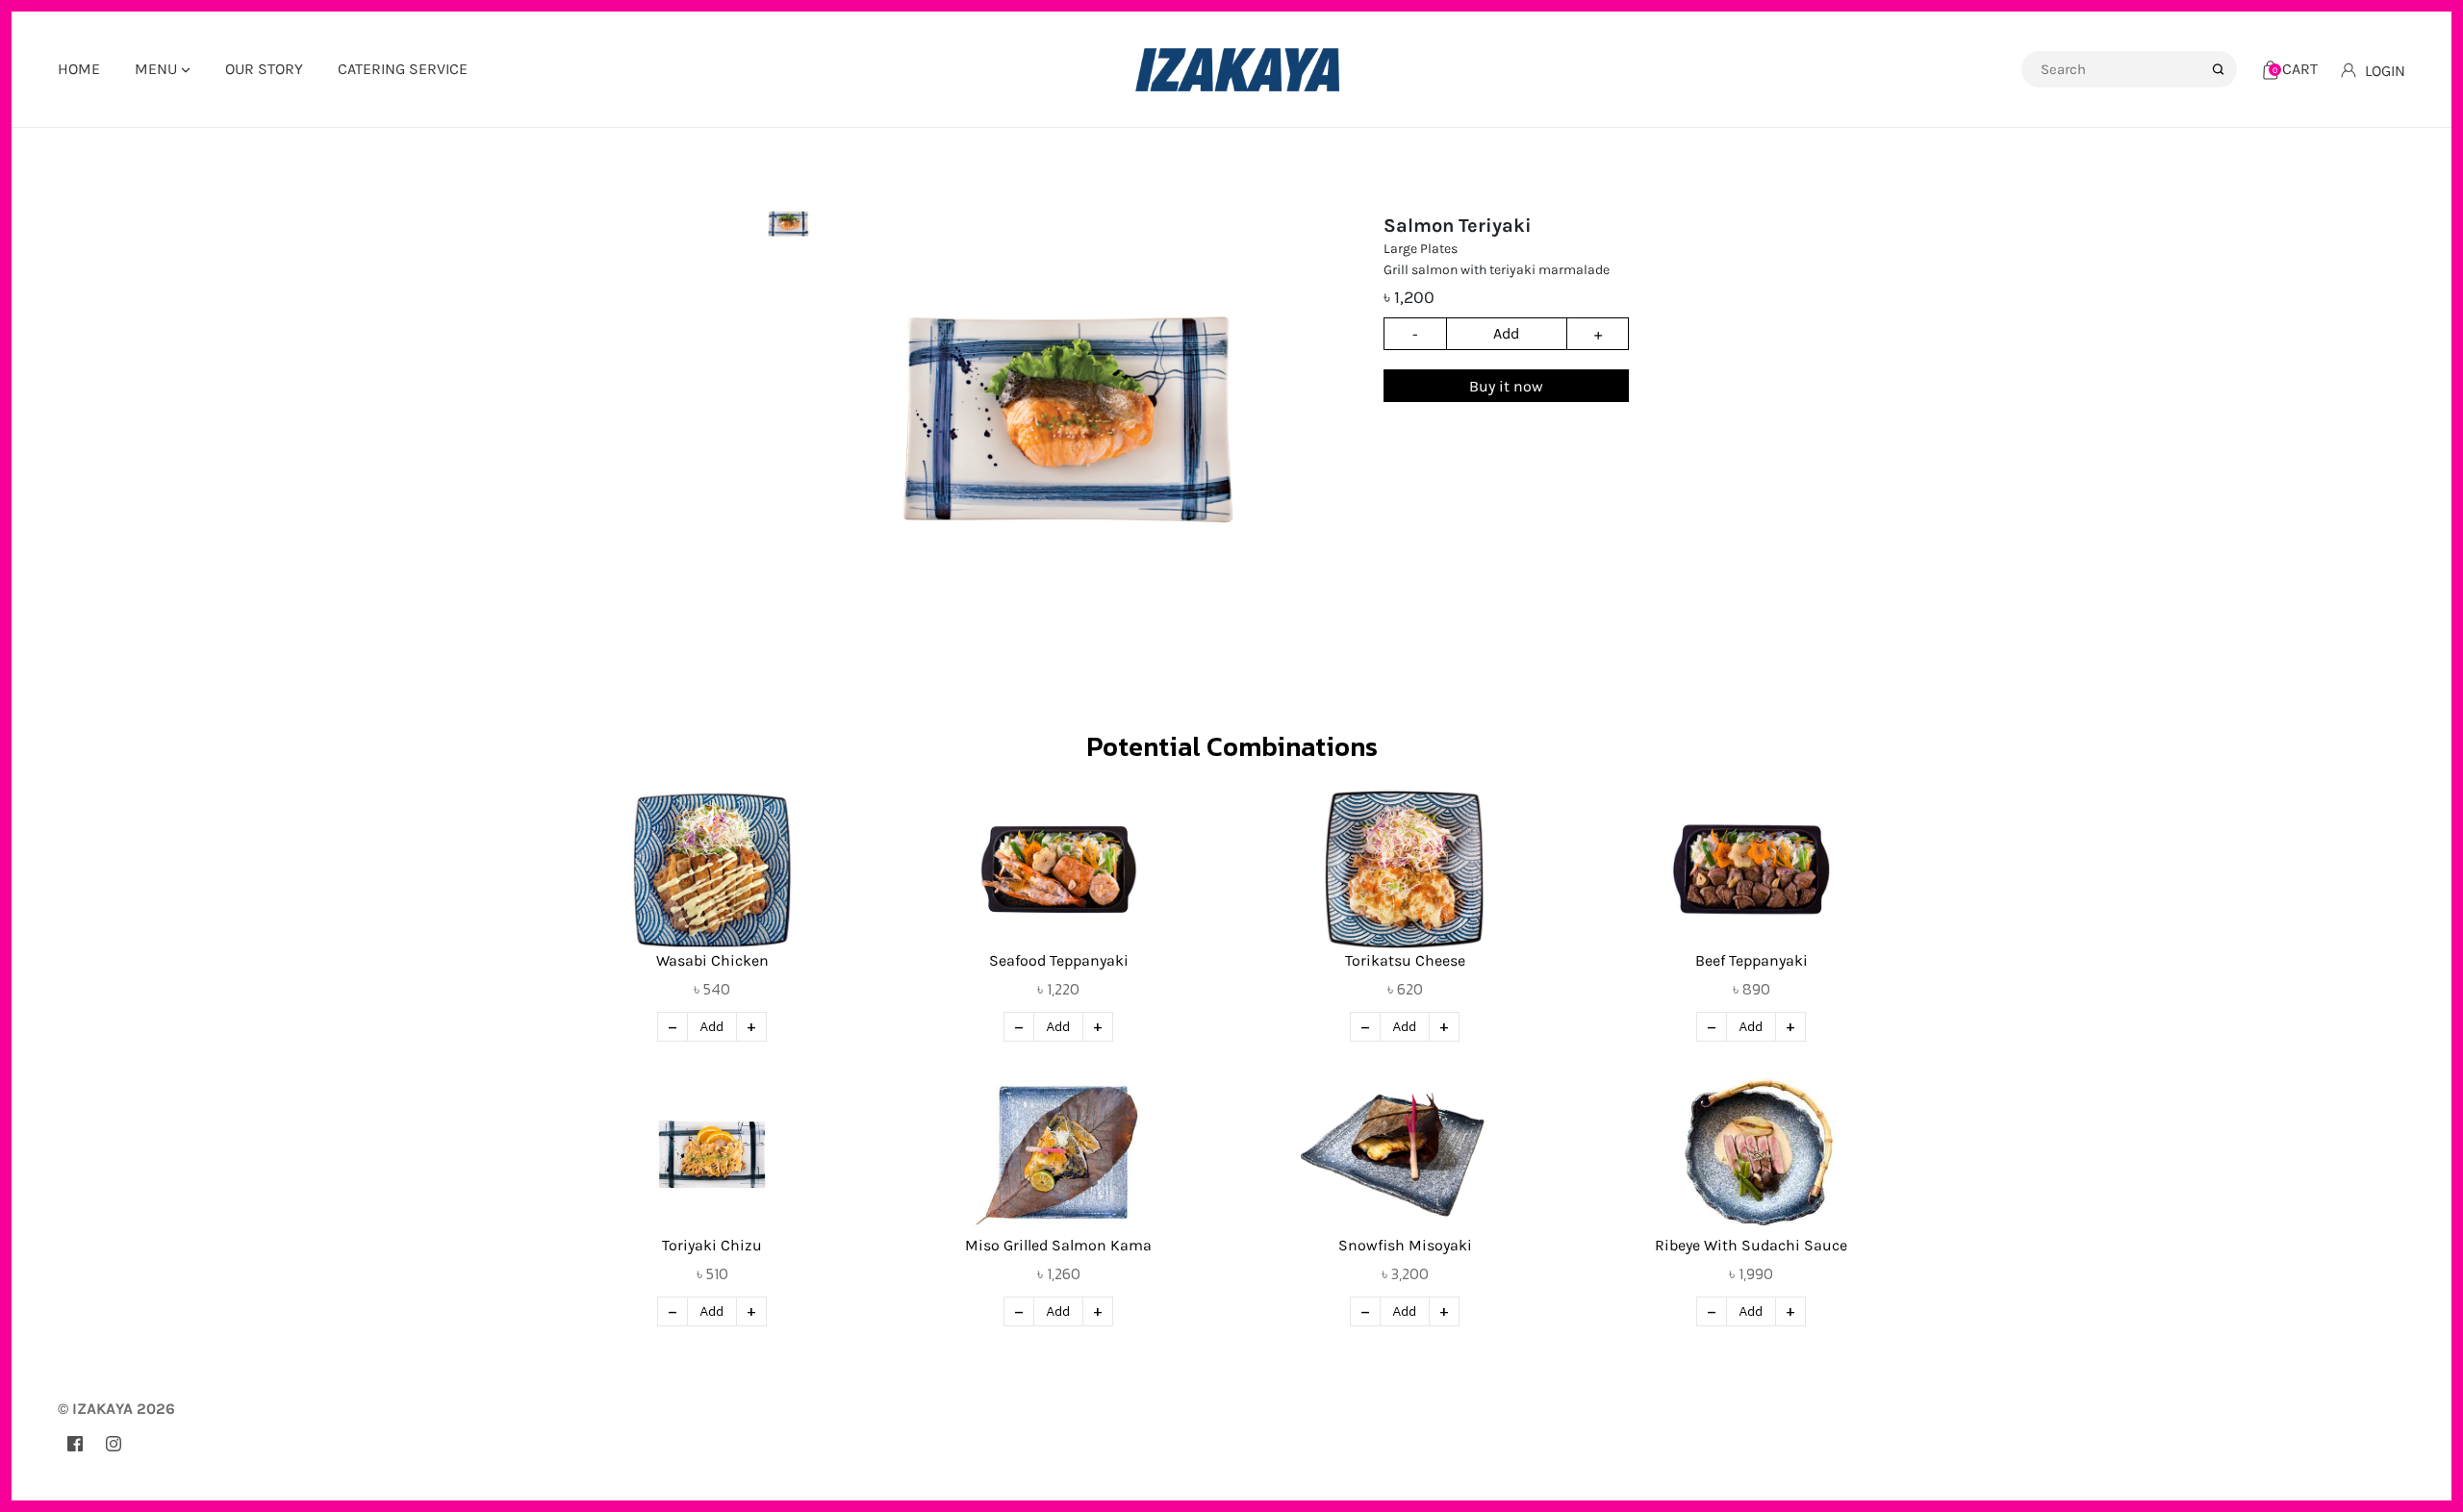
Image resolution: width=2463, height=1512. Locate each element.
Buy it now (1506, 386)
